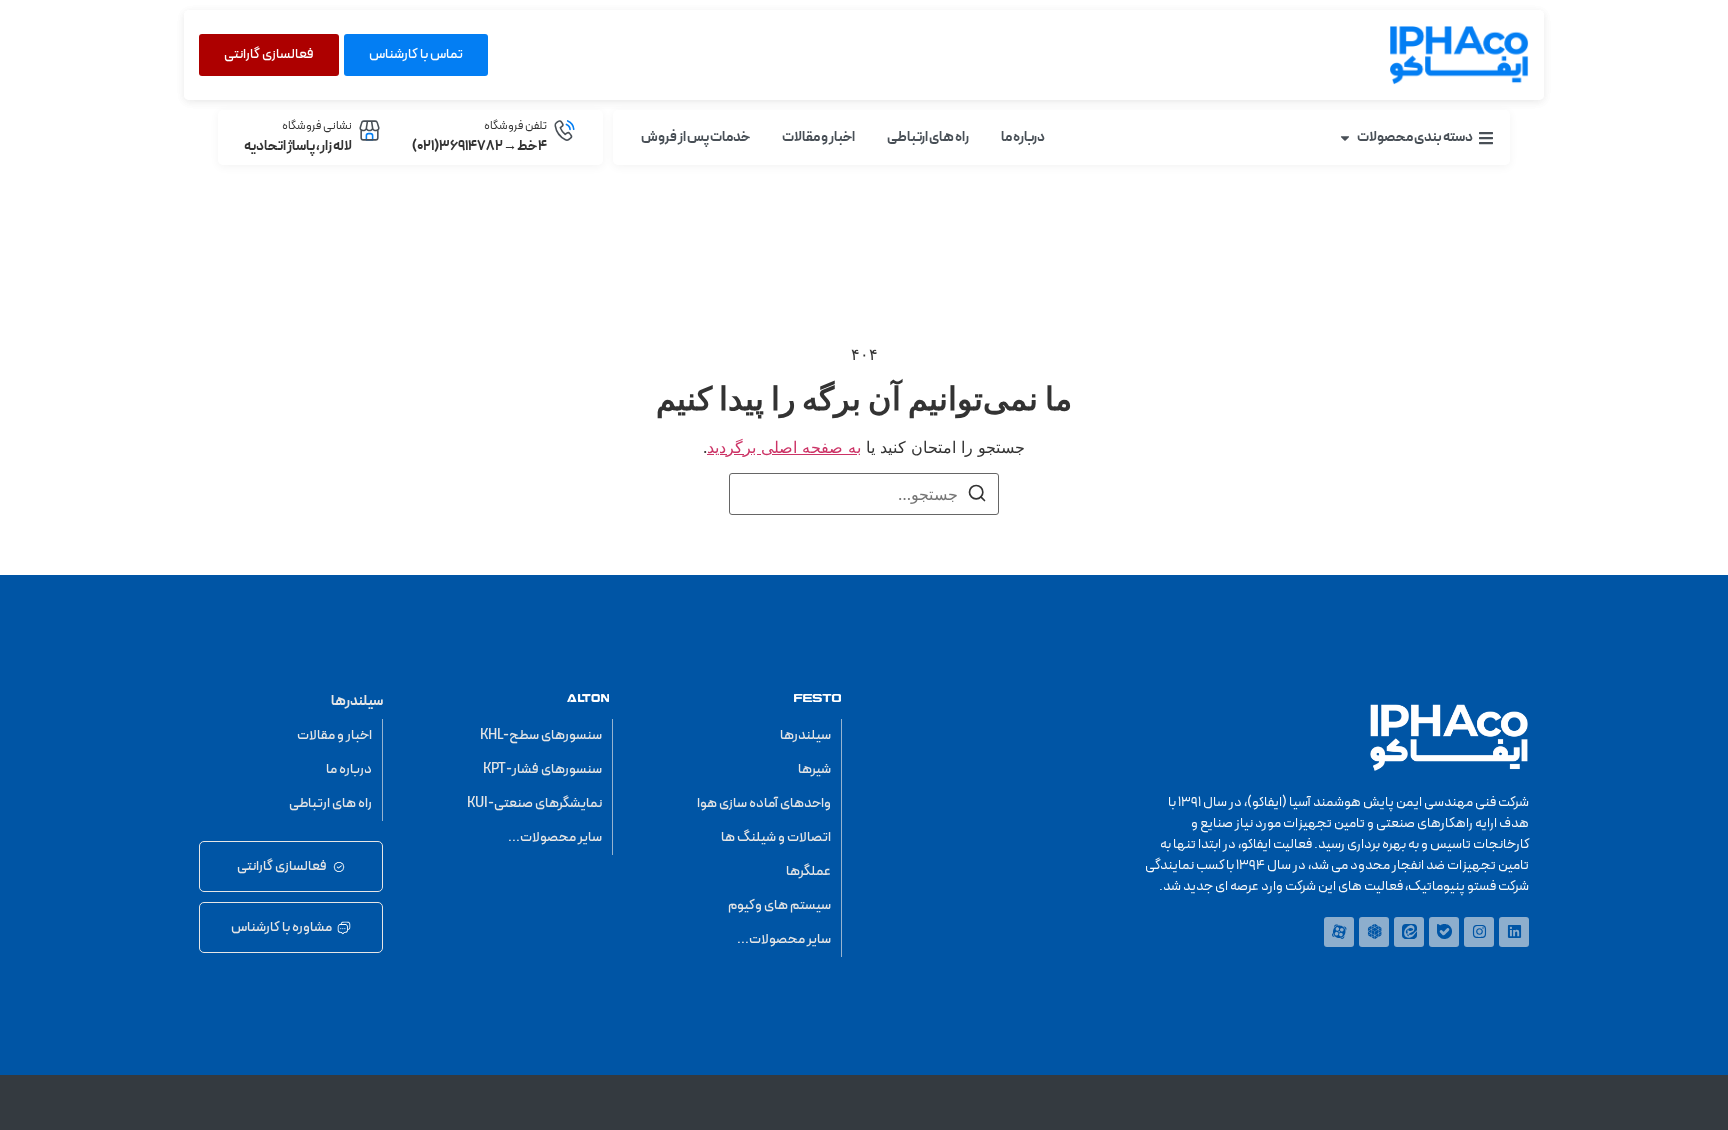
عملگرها (808, 871)
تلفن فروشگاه (515, 126)
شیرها (814, 769)
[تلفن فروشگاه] (564, 130)
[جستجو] (977, 496)
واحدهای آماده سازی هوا (764, 803)
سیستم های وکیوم (779, 905)
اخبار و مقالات (334, 735)
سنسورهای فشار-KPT (542, 769)
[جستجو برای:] (864, 494)
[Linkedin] (1514, 932)
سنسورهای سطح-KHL (541, 735)
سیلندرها (805, 735)
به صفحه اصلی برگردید (784, 447)
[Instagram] (1479, 932)
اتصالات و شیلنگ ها (776, 837)
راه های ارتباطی (330, 803)
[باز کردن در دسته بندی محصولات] (1345, 137)
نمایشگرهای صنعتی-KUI (534, 803)
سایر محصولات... (784, 939)
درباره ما (349, 769)
